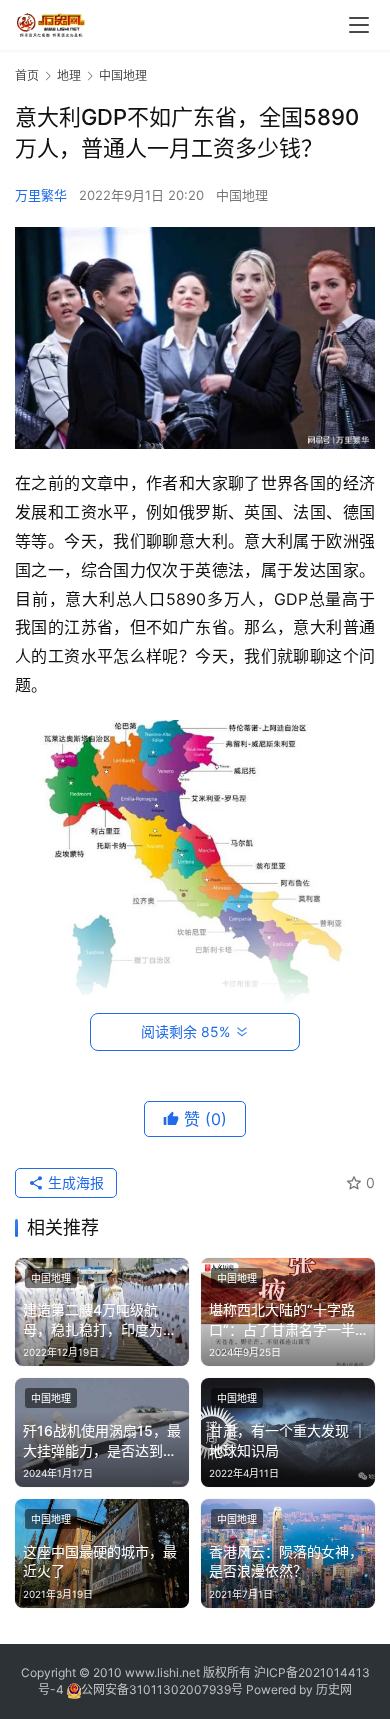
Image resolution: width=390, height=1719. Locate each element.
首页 (27, 75)
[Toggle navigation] (359, 25)
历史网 (334, 1689)
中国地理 (242, 195)
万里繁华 (41, 195)
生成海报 (74, 1182)
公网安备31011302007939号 (162, 1689)
